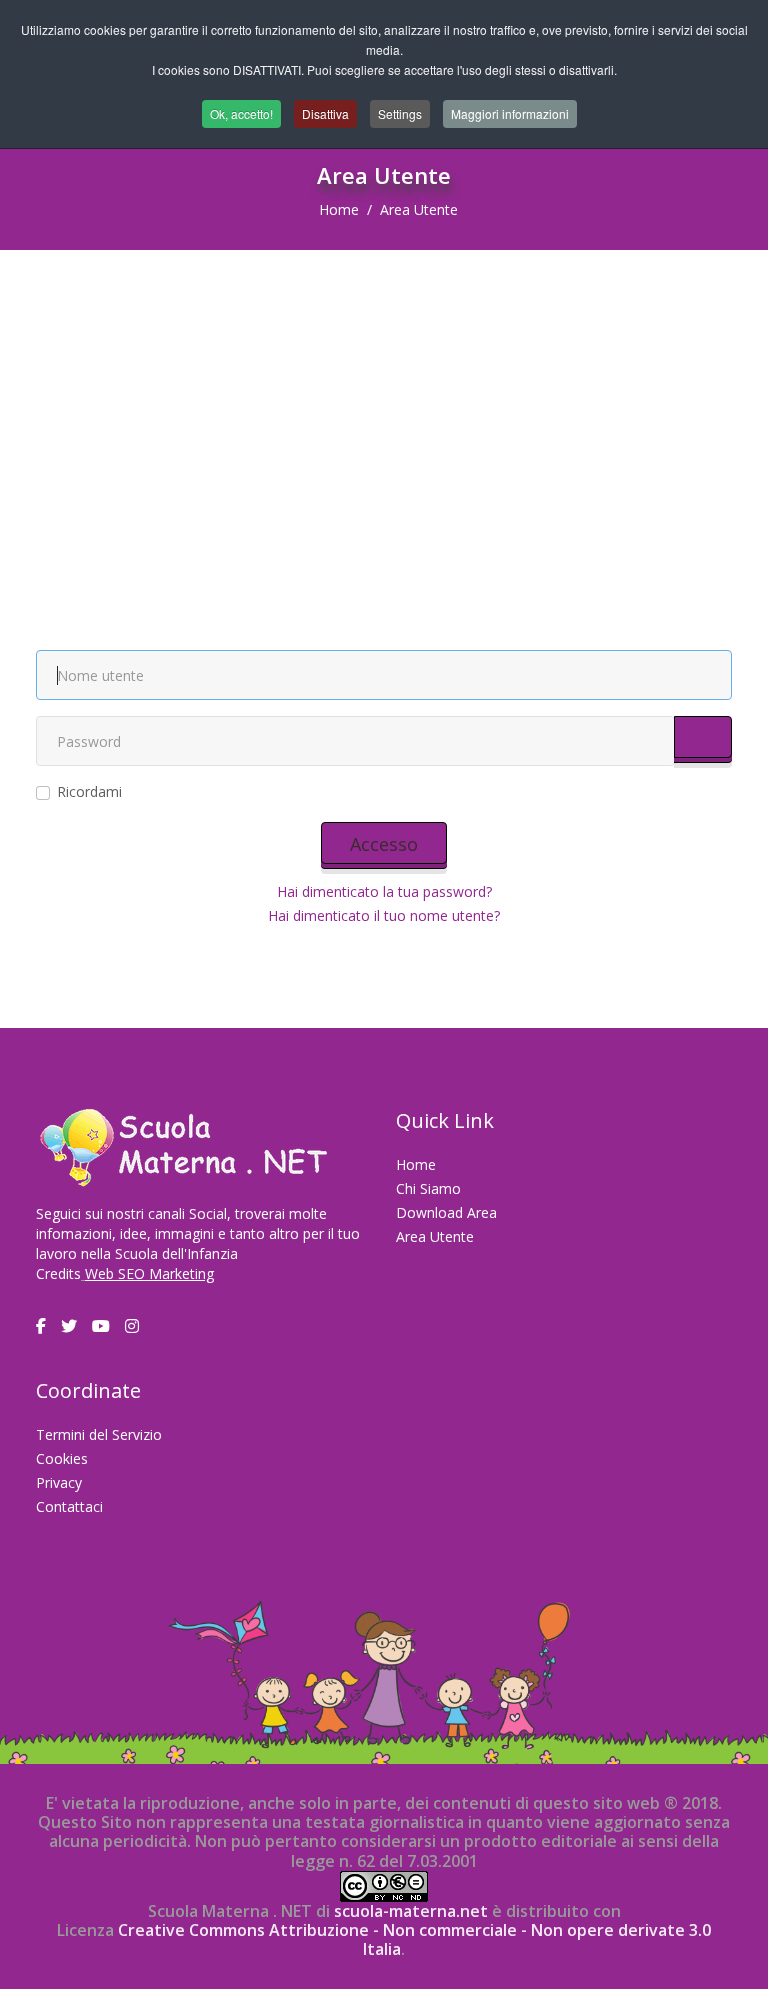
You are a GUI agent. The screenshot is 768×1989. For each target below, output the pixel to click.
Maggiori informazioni (510, 113)
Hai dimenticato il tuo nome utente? (384, 915)
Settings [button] (400, 113)
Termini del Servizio (99, 1434)
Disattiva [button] (325, 113)
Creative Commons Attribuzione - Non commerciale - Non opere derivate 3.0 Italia (414, 1939)
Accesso (384, 844)
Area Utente (435, 1236)
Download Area (446, 1212)
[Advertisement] (384, 400)
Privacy (59, 1482)
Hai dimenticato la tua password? (384, 891)
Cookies (62, 1458)
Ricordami (89, 791)
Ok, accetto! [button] (241, 113)
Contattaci (69, 1506)
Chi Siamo (428, 1188)
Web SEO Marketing (149, 1273)
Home (339, 209)
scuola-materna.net (409, 1911)
